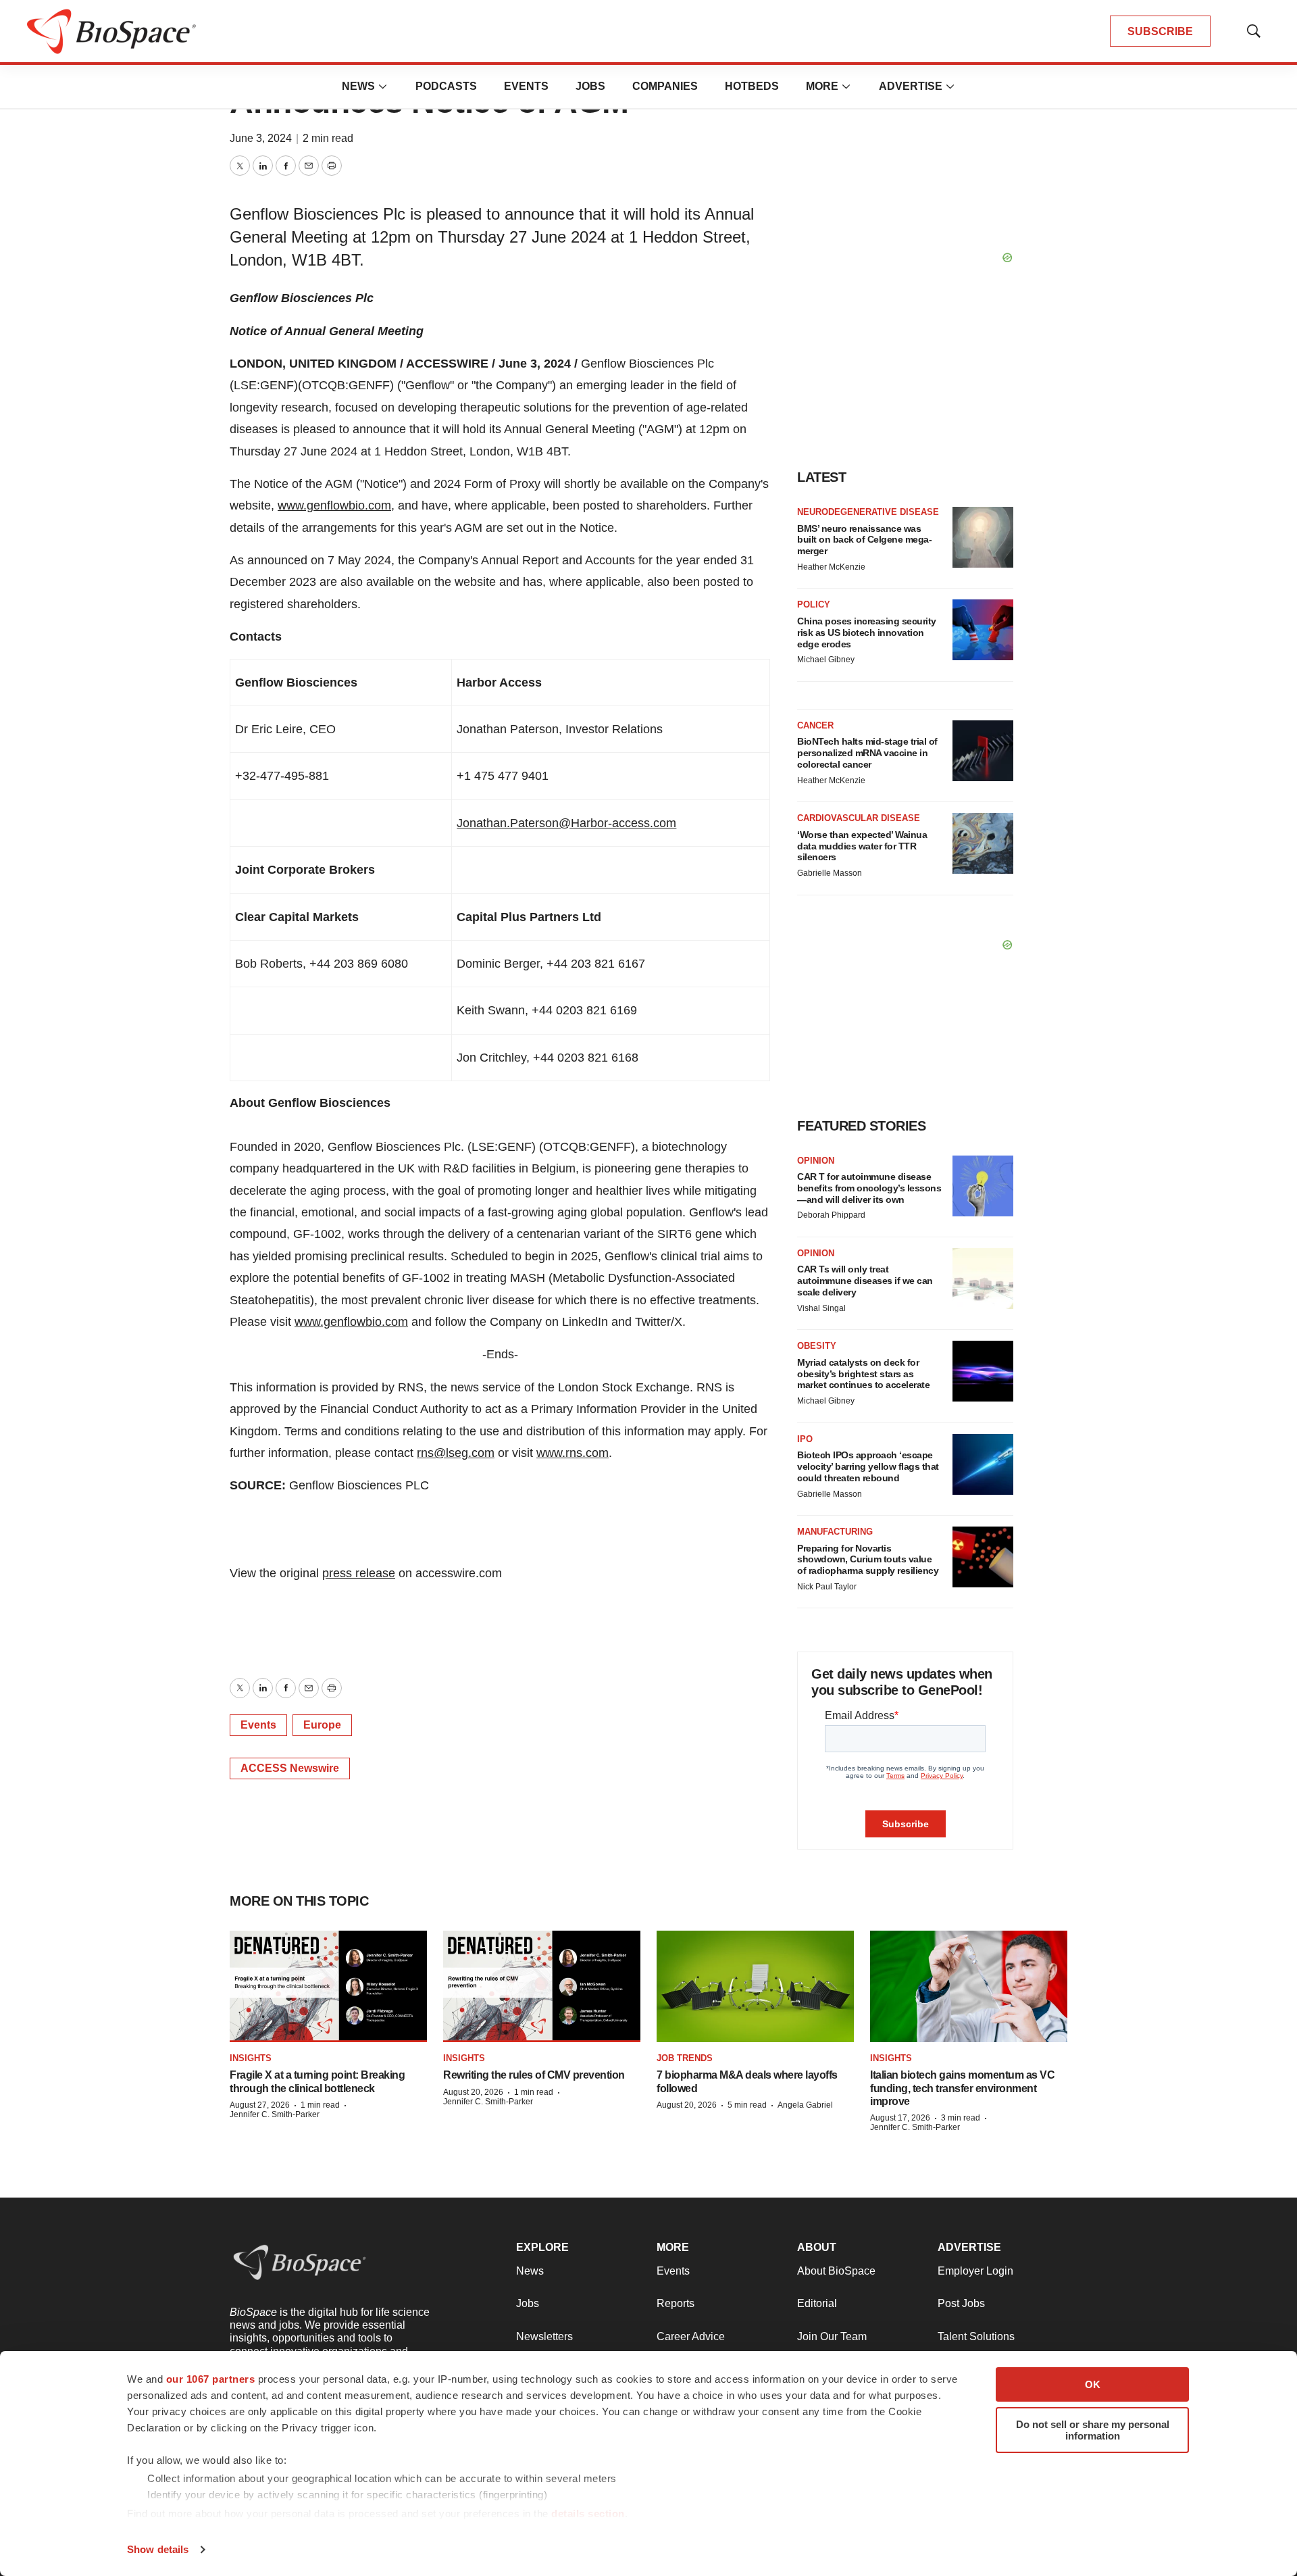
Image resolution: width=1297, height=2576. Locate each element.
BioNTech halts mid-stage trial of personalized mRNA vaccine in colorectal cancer (867, 753)
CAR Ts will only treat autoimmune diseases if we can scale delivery (865, 1281)
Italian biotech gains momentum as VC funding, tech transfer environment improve (962, 2088)
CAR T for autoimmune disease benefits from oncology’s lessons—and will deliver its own (869, 1188)
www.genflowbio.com (334, 505)
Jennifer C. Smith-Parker (275, 2114)
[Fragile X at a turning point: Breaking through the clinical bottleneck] (328, 1986)
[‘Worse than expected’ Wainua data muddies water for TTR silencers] (983, 843)
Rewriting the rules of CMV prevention (534, 2075)
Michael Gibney (826, 660)
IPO (805, 1439)
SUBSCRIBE (1160, 31)
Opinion (816, 1161)
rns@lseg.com (456, 1453)
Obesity (817, 1346)
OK (1093, 2384)
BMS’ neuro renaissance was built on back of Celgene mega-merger (864, 540)
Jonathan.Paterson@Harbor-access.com (566, 823)
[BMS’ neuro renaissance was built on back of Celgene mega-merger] (983, 537)
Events (526, 86)
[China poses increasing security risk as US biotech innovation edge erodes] (983, 630)
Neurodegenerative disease (868, 512)
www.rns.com (573, 1453)
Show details (158, 2549)
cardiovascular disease (859, 818)
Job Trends (685, 2058)
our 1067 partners (211, 2379)
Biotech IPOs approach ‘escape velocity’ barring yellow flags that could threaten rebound (868, 1466)
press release (359, 1573)
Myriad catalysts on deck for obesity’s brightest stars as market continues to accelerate (863, 1374)
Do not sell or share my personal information (1093, 2430)
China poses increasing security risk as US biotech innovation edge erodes (867, 633)
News (358, 86)
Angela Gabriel (805, 2105)
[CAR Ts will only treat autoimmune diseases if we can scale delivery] (983, 1279)
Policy (814, 604)
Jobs (590, 86)
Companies (665, 86)
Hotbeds (752, 86)
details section (588, 2513)
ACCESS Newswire (290, 1768)
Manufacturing (835, 1532)
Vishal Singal (821, 1308)
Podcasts (446, 86)
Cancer (815, 725)
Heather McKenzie (831, 567)
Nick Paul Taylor (827, 1587)
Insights (251, 2058)
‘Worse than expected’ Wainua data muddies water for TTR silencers (862, 846)
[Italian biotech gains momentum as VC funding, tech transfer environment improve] (969, 1986)
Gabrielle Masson (830, 873)
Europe (322, 1725)
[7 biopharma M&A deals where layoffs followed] (755, 1986)
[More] (383, 86)
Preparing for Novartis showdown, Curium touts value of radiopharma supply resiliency (868, 1560)
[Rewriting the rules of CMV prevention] (542, 1986)
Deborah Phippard (831, 1215)
